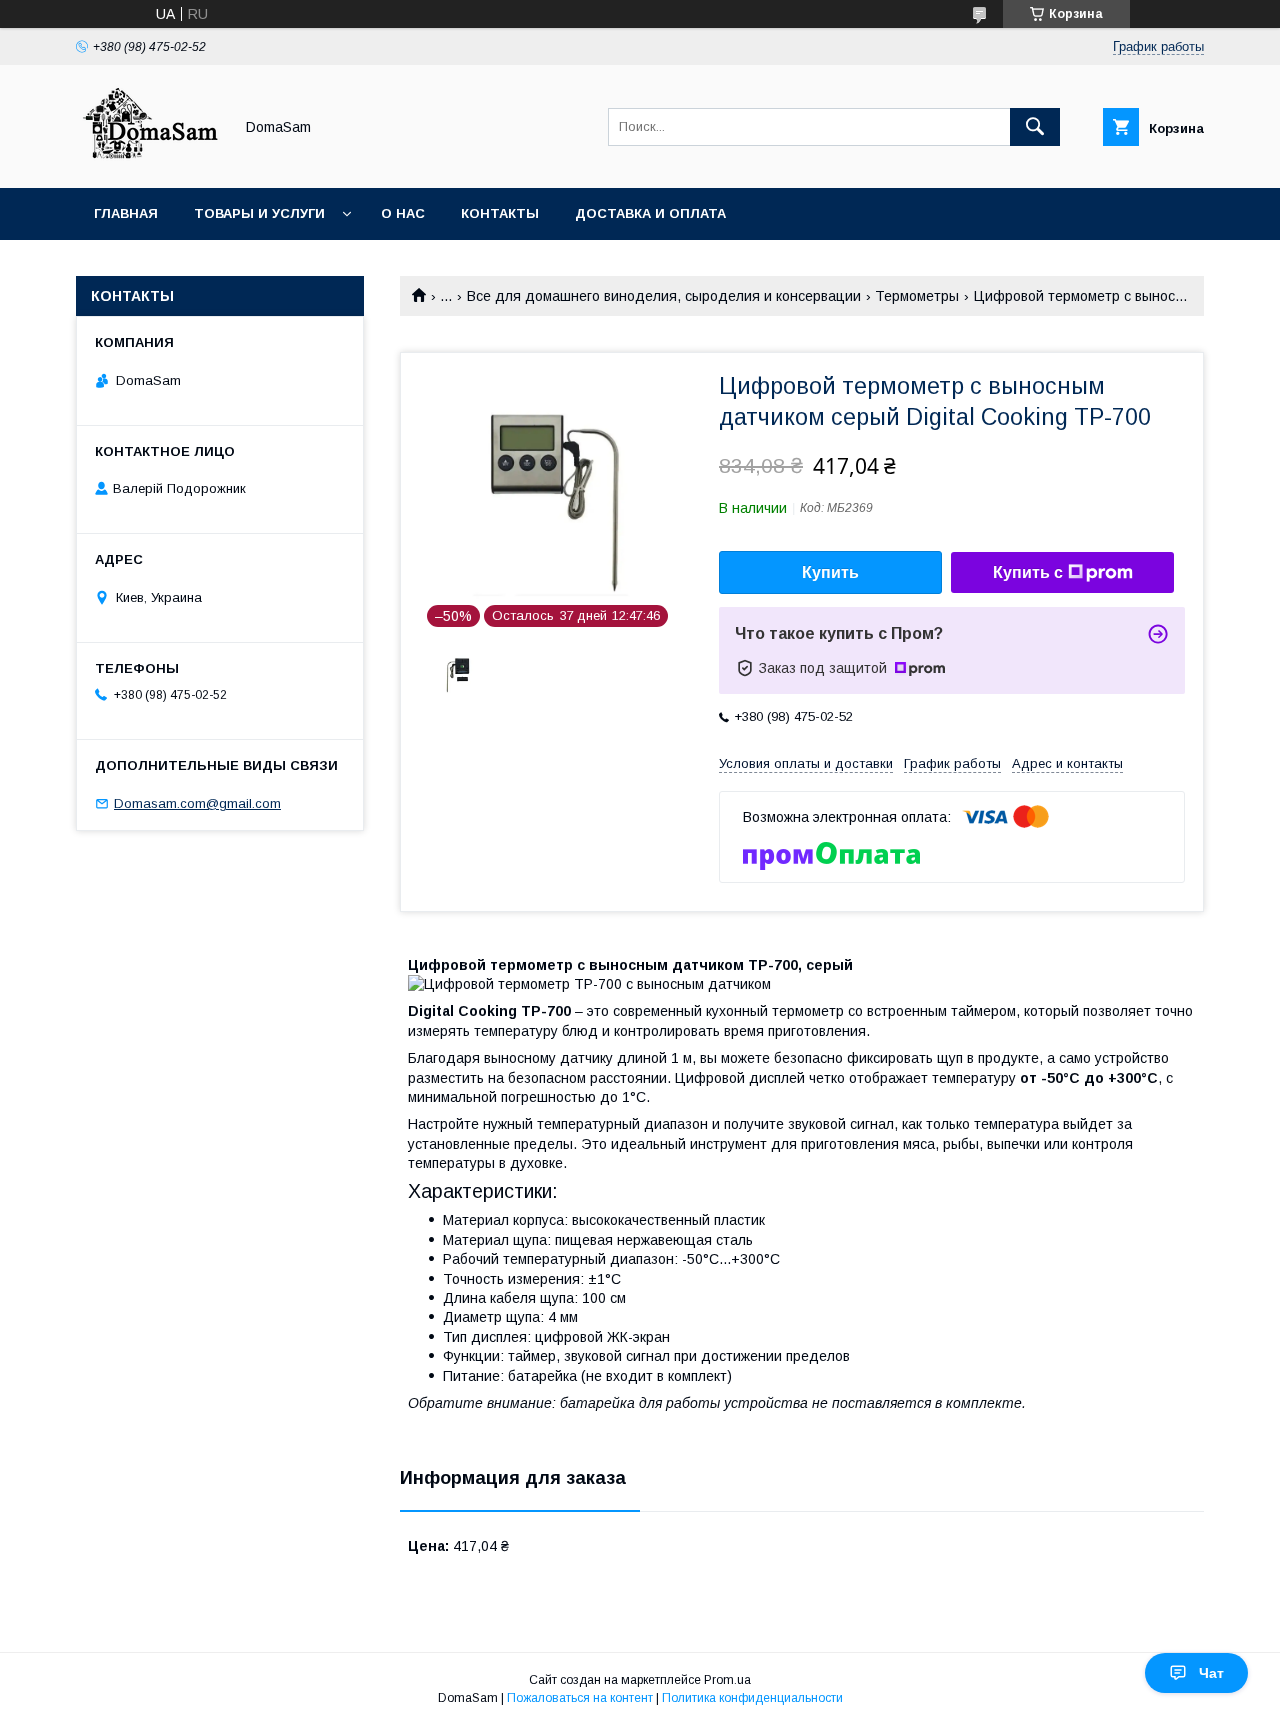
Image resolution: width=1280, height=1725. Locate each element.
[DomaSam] (149, 162)
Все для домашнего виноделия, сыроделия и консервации (664, 296)
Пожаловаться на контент (580, 1698)
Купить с (1028, 572)
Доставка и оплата (650, 213)
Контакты (500, 213)
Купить (830, 572)
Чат (1211, 1673)
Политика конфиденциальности (752, 1698)
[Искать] (1035, 127)
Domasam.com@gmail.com (197, 803)
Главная (126, 213)
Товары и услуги (259, 213)
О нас (403, 213)
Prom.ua (727, 1680)
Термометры (917, 296)
